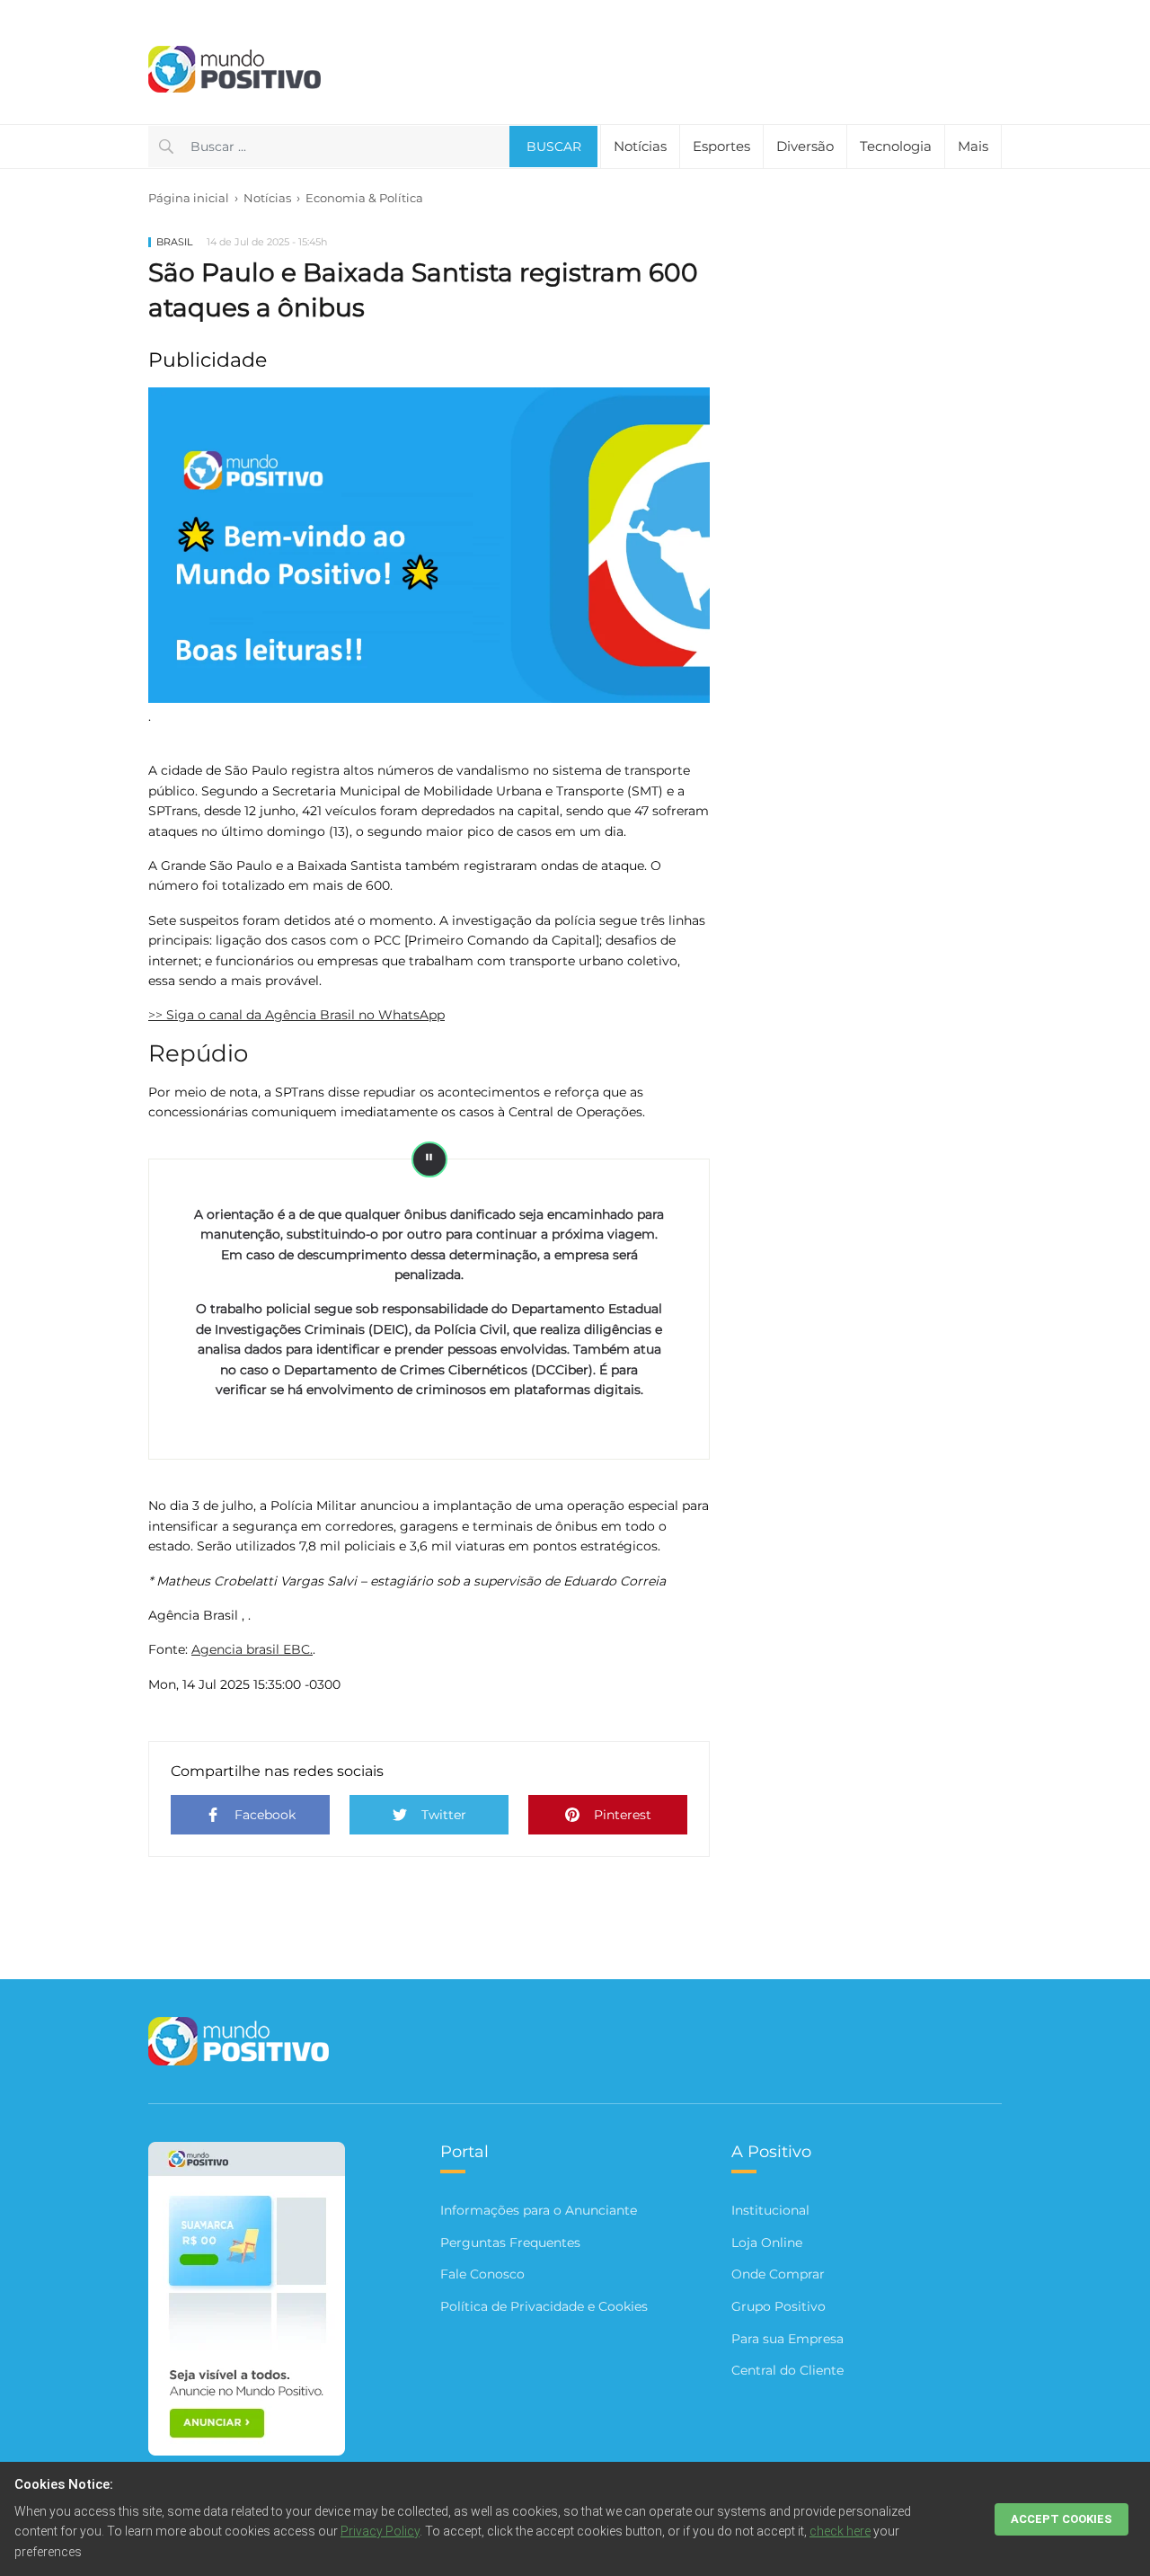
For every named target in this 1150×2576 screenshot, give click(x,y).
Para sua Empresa (787, 2339)
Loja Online (767, 2243)
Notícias (267, 198)
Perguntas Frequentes (510, 2243)
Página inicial (189, 198)
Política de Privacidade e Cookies (544, 2306)
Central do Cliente (787, 2370)
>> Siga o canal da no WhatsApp (296, 1015)
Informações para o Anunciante (539, 2210)
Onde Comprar (778, 2274)
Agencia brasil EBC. (252, 1649)
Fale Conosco (482, 2274)
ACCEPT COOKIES (1062, 2519)
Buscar (554, 147)
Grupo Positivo (778, 2306)
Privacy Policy (380, 2531)
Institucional (770, 2210)
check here (840, 2531)
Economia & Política (364, 198)
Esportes (721, 146)
